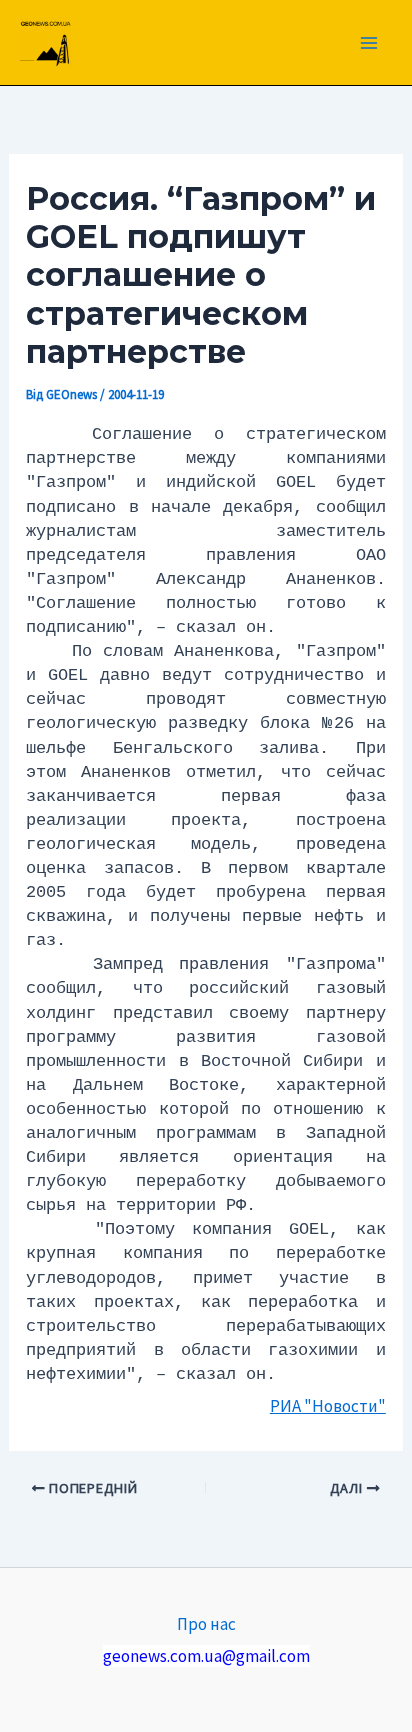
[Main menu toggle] (370, 43)
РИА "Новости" (328, 1406)
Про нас (206, 1624)
